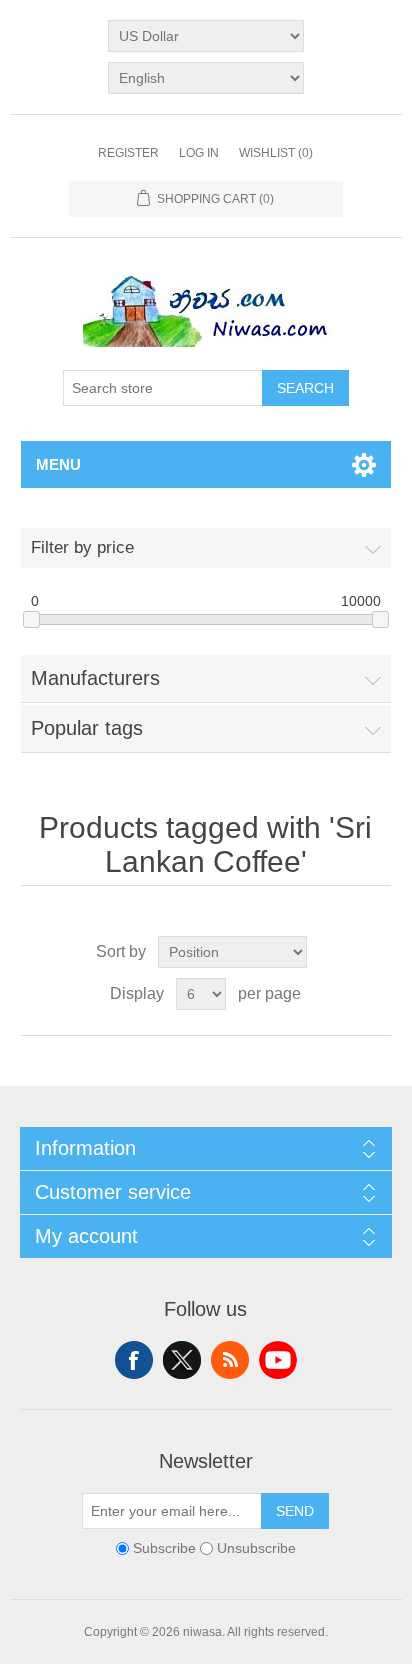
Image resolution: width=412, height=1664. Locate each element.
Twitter (182, 1360)
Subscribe (164, 1548)
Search (305, 388)
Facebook (134, 1360)
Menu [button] (58, 464)
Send (295, 1511)
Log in (199, 153)
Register (128, 153)
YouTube (278, 1360)
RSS (230, 1360)
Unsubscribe (256, 1548)
